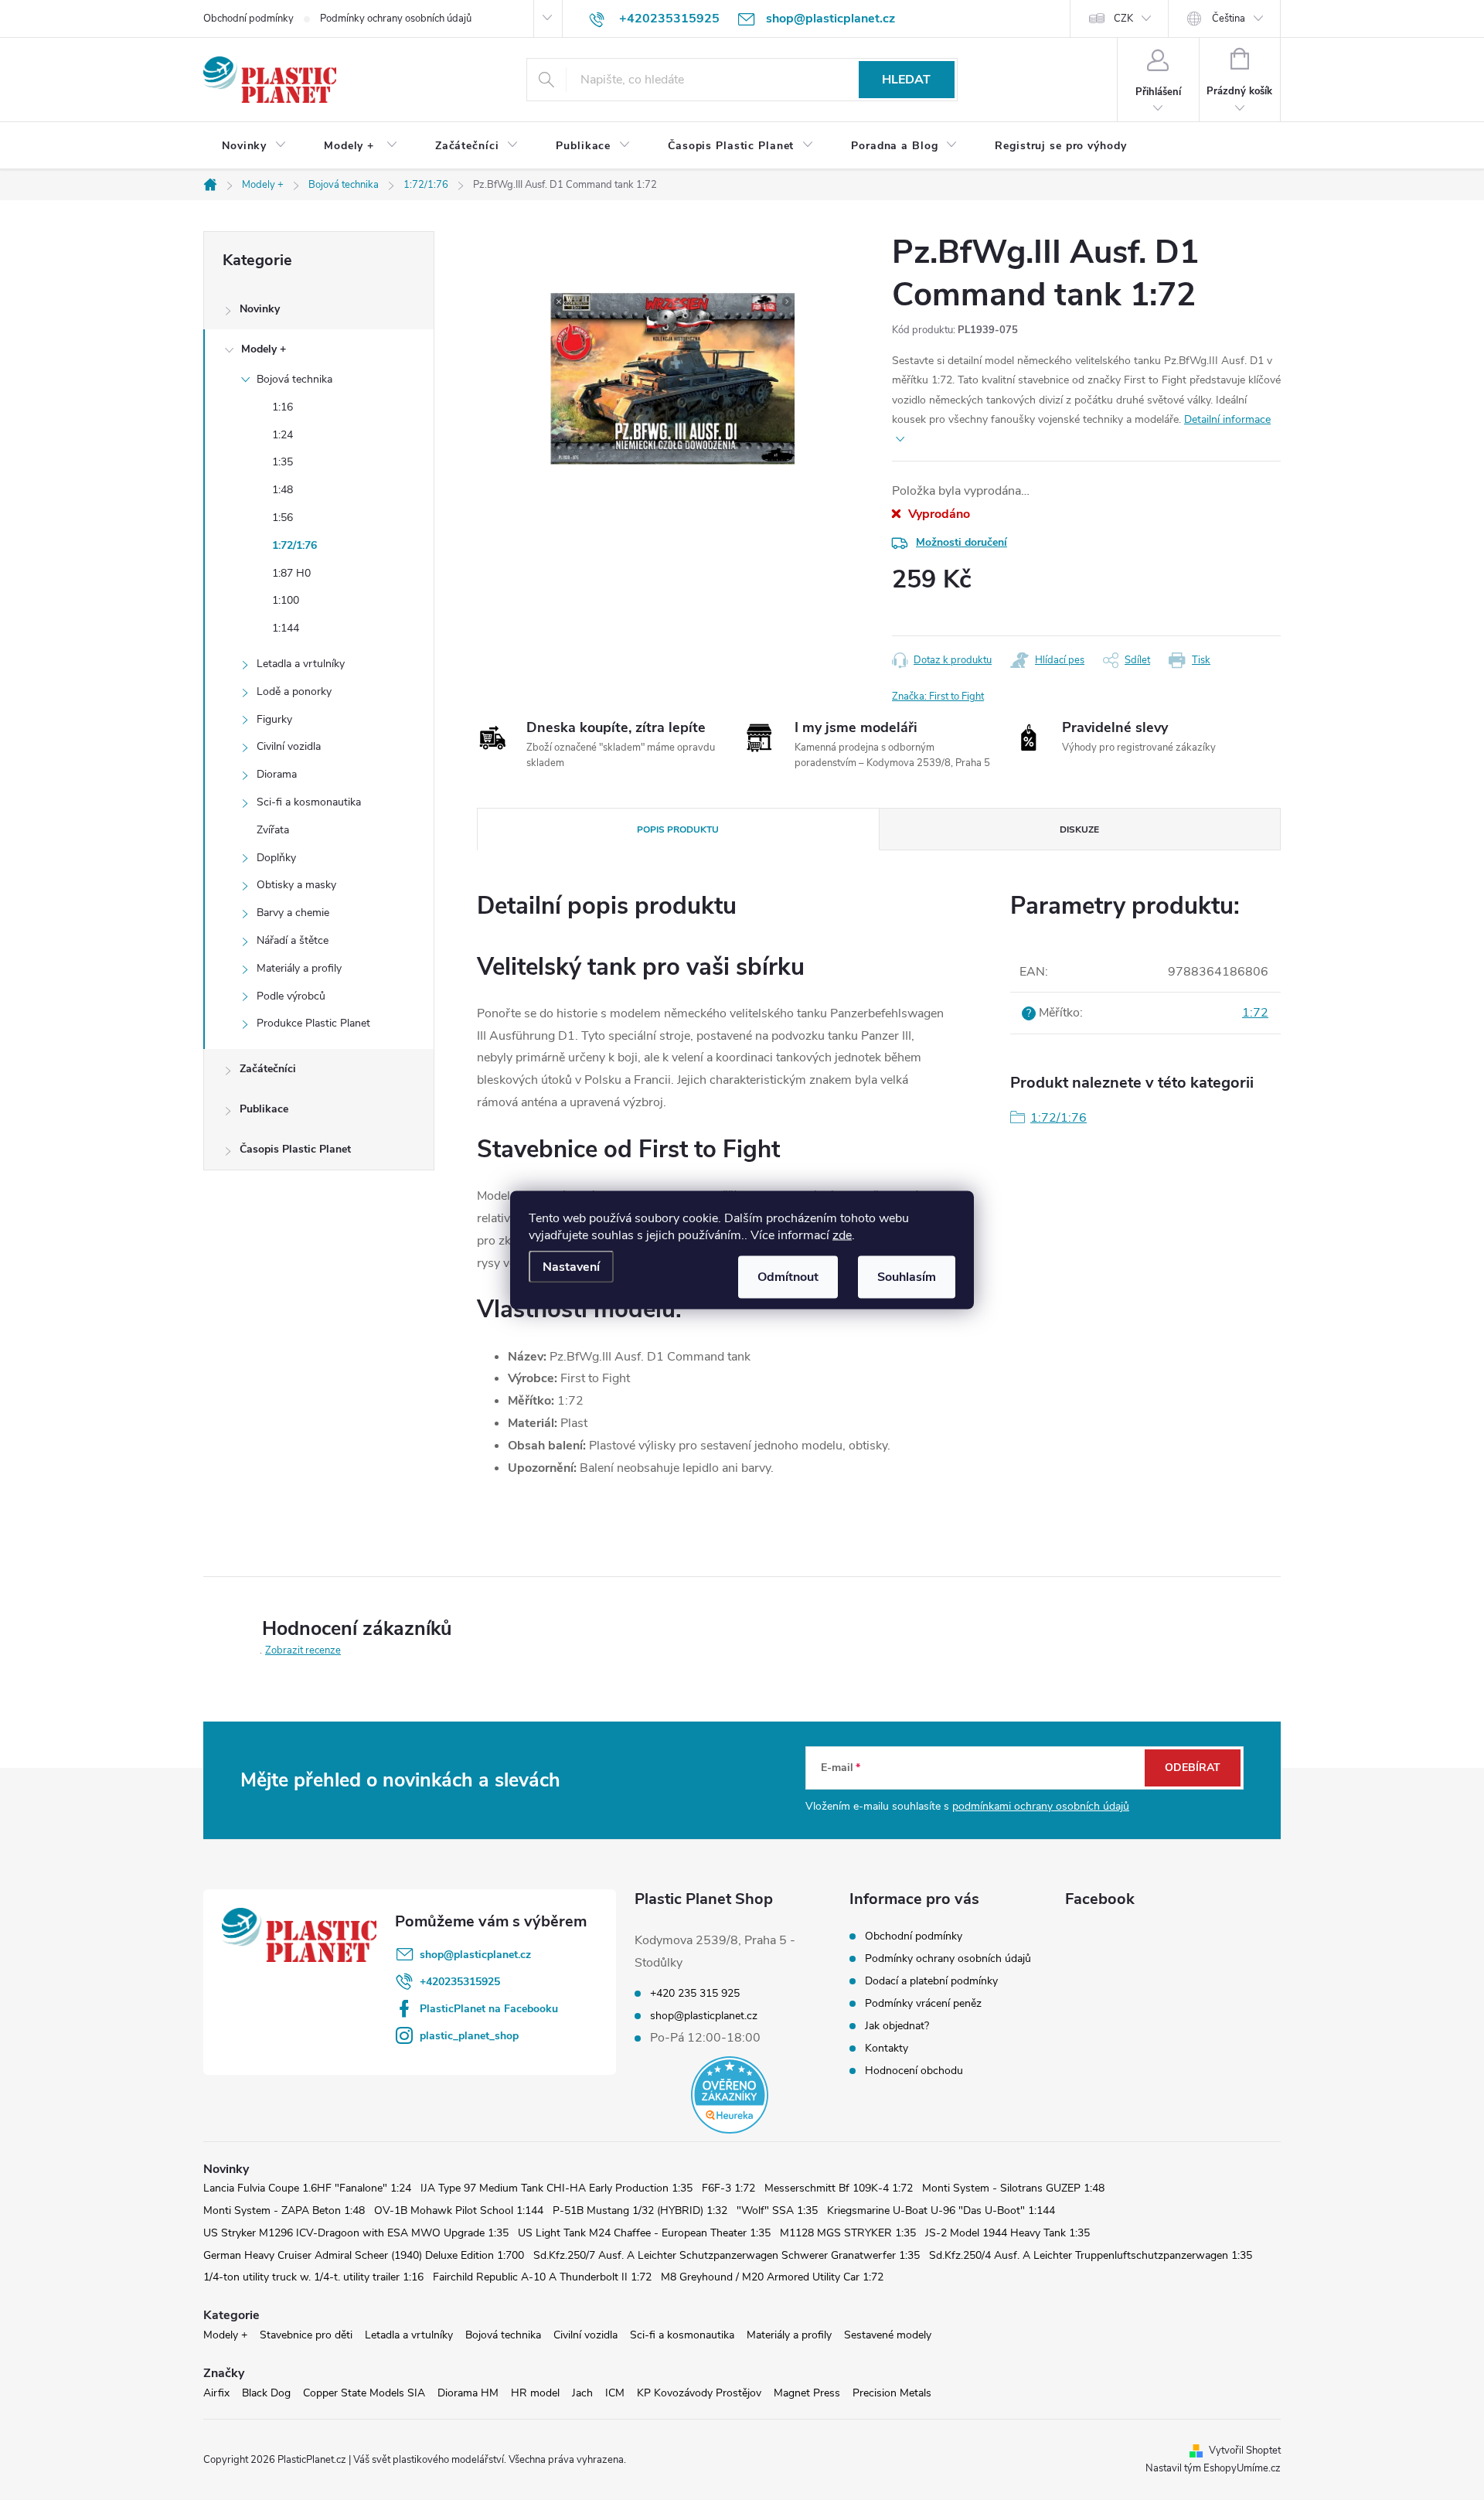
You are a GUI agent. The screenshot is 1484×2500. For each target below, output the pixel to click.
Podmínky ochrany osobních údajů (396, 19)
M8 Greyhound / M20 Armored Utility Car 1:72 (772, 2277)
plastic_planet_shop (469, 2036)
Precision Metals (892, 2393)
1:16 (283, 407)
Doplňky (276, 858)
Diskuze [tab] (1079, 829)
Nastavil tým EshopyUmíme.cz (1213, 2468)
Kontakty (887, 2048)
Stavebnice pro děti (306, 2335)
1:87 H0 (291, 573)
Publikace (264, 1109)
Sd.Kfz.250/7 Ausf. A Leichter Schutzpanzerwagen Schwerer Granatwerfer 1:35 (727, 2255)
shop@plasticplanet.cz (475, 1955)
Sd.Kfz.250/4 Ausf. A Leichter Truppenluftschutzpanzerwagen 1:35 (1091, 2255)
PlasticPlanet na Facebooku (489, 2009)
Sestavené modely (888, 2335)
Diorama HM (468, 2393)
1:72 (1255, 1013)
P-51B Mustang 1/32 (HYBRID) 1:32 (640, 2210)
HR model (535, 2393)
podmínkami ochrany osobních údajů (1041, 1806)
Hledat (906, 80)
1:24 (283, 435)
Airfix (216, 2393)
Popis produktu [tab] (678, 829)
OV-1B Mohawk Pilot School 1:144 (459, 2210)
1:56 (283, 518)
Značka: (938, 697)
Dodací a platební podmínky (931, 1981)
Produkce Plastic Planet (313, 1023)
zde (842, 1235)
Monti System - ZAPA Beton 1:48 (284, 2210)
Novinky (260, 309)
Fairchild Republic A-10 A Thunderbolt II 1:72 (542, 2277)
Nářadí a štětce (293, 940)
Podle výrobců (291, 996)
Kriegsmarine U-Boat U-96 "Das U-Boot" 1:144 (941, 2210)
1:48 (283, 490)
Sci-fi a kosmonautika (309, 802)
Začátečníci (268, 1069)
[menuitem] (254, 146)
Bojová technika (294, 379)
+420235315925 (460, 1982)
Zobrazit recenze (303, 1650)
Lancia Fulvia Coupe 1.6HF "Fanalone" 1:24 (307, 2188)
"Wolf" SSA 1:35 (777, 2210)
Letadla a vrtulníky (301, 664)
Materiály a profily (299, 968)
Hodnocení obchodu (914, 2071)
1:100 (286, 600)
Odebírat (1193, 1768)
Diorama (277, 774)
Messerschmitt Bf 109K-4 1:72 (839, 2188)
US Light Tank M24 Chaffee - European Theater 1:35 (644, 2233)
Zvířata (273, 830)
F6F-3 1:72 (728, 2188)
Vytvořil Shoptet (1245, 2451)
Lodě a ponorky (294, 691)
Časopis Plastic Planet (295, 1149)
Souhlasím (907, 1277)
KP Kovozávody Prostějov (699, 2393)
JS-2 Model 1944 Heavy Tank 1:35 (1007, 2233)
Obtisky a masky (296, 885)
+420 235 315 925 (695, 1994)
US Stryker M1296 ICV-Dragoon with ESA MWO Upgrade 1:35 (356, 2233)
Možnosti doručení (962, 542)
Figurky (274, 719)
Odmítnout (788, 1277)
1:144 (286, 628)
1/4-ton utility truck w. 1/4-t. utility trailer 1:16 (313, 2277)
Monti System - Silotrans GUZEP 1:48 (1013, 2188)
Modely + (264, 349)
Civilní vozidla (289, 746)
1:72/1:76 (294, 545)
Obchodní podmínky (248, 19)
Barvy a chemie (293, 913)
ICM (615, 2393)
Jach (582, 2393)
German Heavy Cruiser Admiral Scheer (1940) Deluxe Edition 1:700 (364, 2255)
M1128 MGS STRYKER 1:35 (848, 2233)
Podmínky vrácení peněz (923, 2003)
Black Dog (266, 2393)
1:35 (283, 462)
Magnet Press (807, 2393)
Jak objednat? (897, 2026)
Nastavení (571, 1267)
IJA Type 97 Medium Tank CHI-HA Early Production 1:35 (556, 2188)
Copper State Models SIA (364, 2393)
